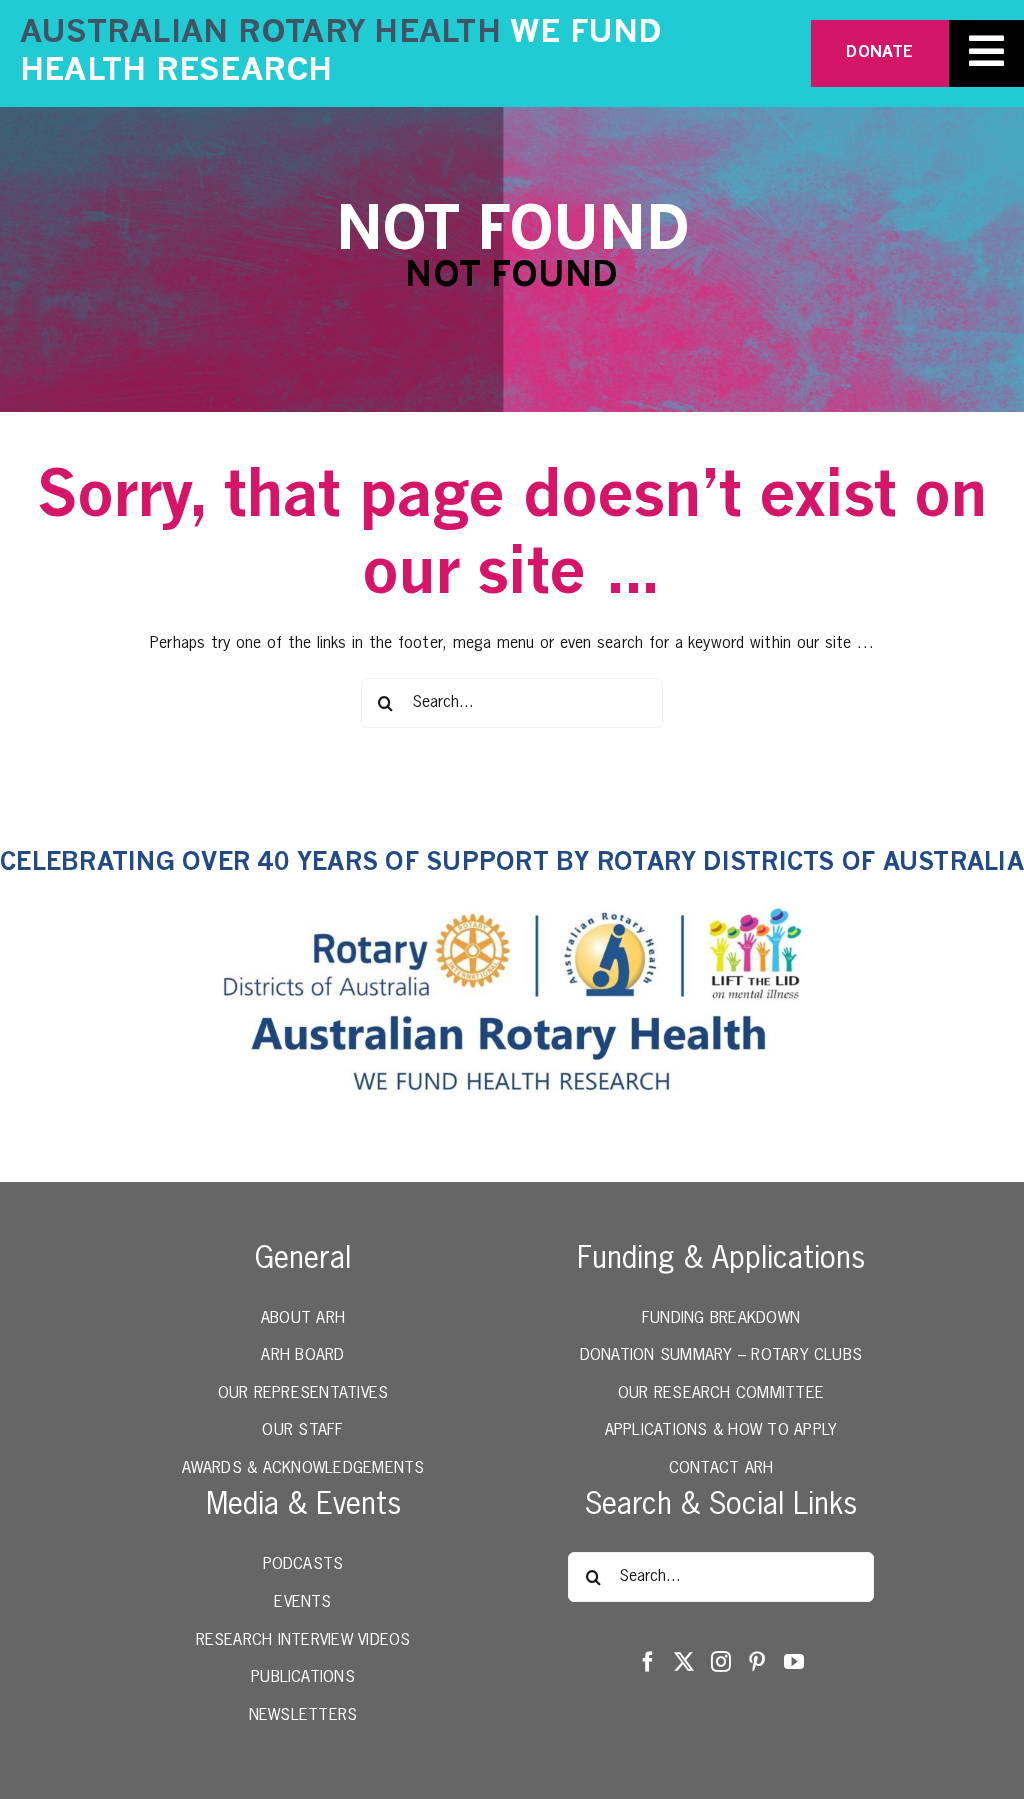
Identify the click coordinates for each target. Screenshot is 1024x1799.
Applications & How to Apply (721, 1431)
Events (302, 1603)
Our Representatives (303, 1394)
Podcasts (303, 1565)
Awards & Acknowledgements (303, 1469)
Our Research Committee (721, 1394)
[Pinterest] (757, 1662)
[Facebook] (648, 1662)
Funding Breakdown (721, 1319)
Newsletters (303, 1716)
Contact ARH (721, 1469)
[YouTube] (794, 1662)
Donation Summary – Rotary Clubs (721, 1356)
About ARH (303, 1319)
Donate (879, 53)
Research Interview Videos (303, 1641)
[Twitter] (684, 1662)
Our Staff (302, 1431)
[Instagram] (721, 1662)
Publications (303, 1678)
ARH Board (302, 1356)
